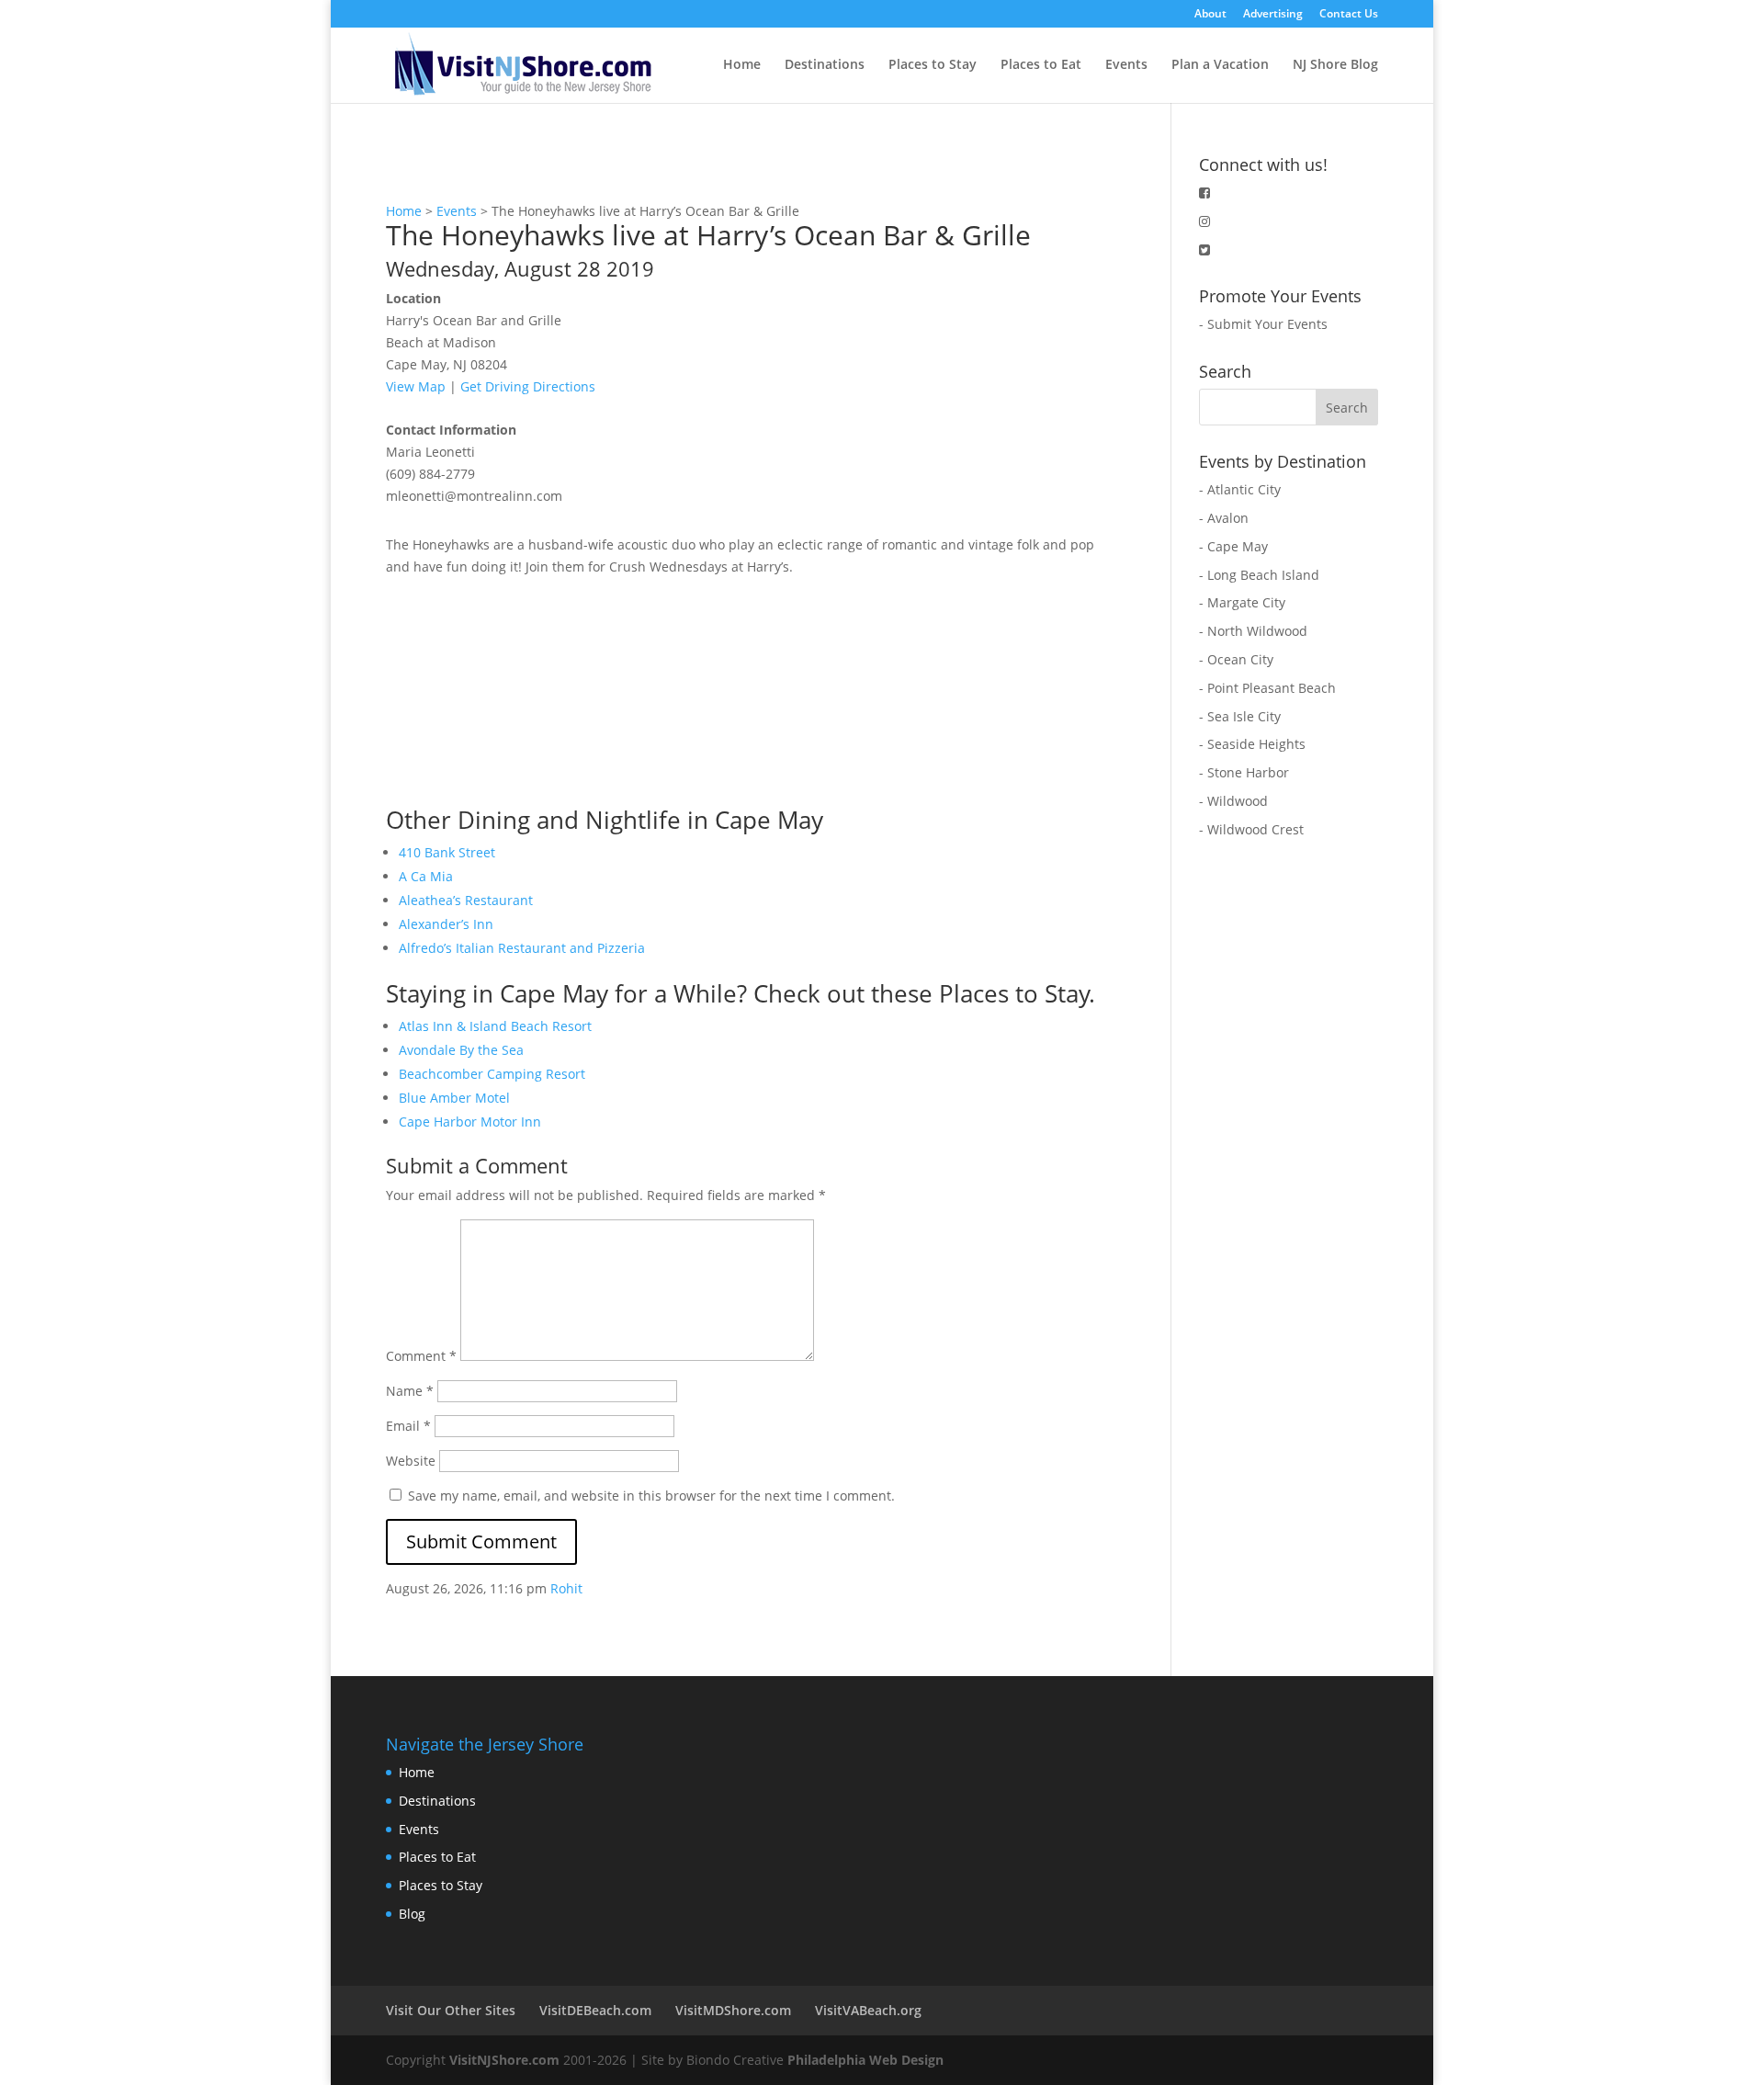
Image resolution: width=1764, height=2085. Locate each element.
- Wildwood (1233, 801)
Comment (421, 1356)
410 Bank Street (447, 852)
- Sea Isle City (1240, 716)
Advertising (1273, 15)
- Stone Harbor (1244, 772)
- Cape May (1233, 546)
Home (742, 65)
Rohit (566, 1588)
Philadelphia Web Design (865, 2060)
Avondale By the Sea (461, 1050)
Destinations (825, 65)
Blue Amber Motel (454, 1098)
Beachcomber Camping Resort (492, 1074)
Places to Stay (933, 65)
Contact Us (1349, 15)
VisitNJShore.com (504, 2060)
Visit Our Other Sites (451, 2010)
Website (411, 1461)
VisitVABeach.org (868, 2010)
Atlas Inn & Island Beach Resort (495, 1026)
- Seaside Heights (1252, 744)
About (1210, 15)
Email (408, 1426)
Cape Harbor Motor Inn (470, 1122)
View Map (416, 386)
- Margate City (1242, 602)
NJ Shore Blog (1335, 65)
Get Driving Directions (528, 386)
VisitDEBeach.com (595, 2010)
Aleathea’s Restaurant (466, 900)
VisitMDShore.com (733, 2010)
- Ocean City (1236, 659)
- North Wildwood (1253, 631)
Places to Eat (1041, 65)
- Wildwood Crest (1251, 829)
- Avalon (1224, 518)
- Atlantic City (1240, 489)
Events (1126, 65)
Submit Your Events (1267, 324)
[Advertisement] (524, 693)
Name (410, 1391)
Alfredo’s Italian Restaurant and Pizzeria (522, 948)
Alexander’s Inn (446, 924)
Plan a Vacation (1220, 65)
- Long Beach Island (1259, 575)
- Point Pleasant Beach (1267, 688)
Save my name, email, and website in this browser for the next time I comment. (651, 1496)
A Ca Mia (426, 876)
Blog (412, 1914)
